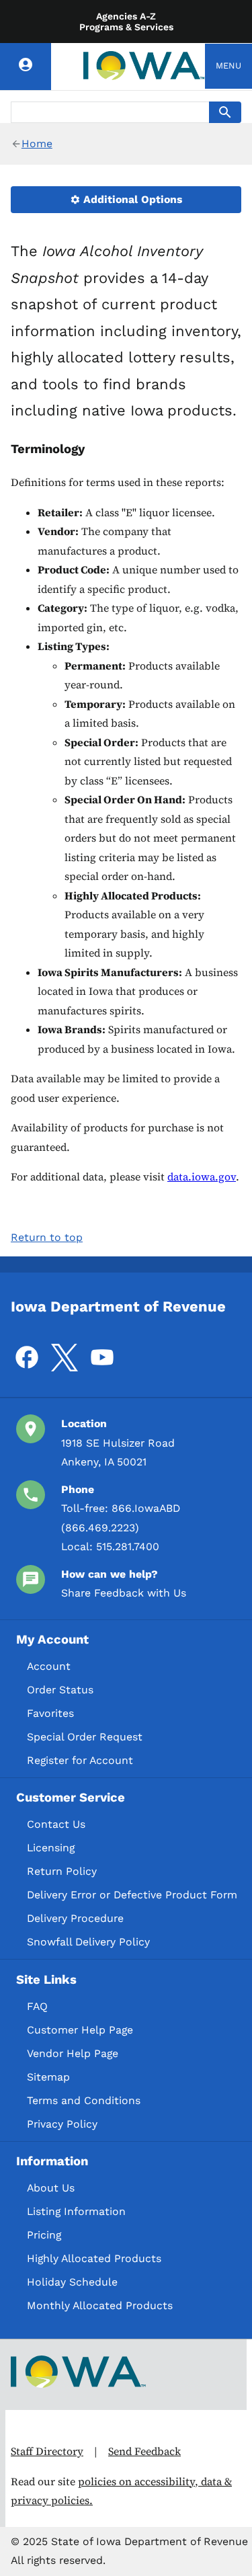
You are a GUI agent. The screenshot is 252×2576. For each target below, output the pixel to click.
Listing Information (76, 2211)
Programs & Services (126, 27)
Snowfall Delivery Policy (88, 1942)
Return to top (47, 1237)
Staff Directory (47, 2451)
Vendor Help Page (73, 2053)
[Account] (26, 67)
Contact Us (56, 1824)
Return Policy (62, 1871)
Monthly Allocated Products (100, 2305)
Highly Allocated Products (94, 2258)
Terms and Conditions (84, 2100)
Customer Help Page (80, 2030)
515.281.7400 (128, 1546)
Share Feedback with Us (124, 1593)
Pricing (44, 2235)
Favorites (50, 1713)
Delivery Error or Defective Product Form (132, 1895)
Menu (228, 66)
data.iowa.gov (202, 1177)
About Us (51, 2188)
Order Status (60, 1690)
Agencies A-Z (126, 16)
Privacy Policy (62, 2124)
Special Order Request (85, 1737)
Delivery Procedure (75, 1918)
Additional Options (131, 199)
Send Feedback (144, 2451)
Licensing (51, 1848)
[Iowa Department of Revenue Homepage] (144, 67)
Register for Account (80, 1760)
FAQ (37, 2006)
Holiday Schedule (72, 2282)
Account (49, 1666)
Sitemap (48, 2077)
